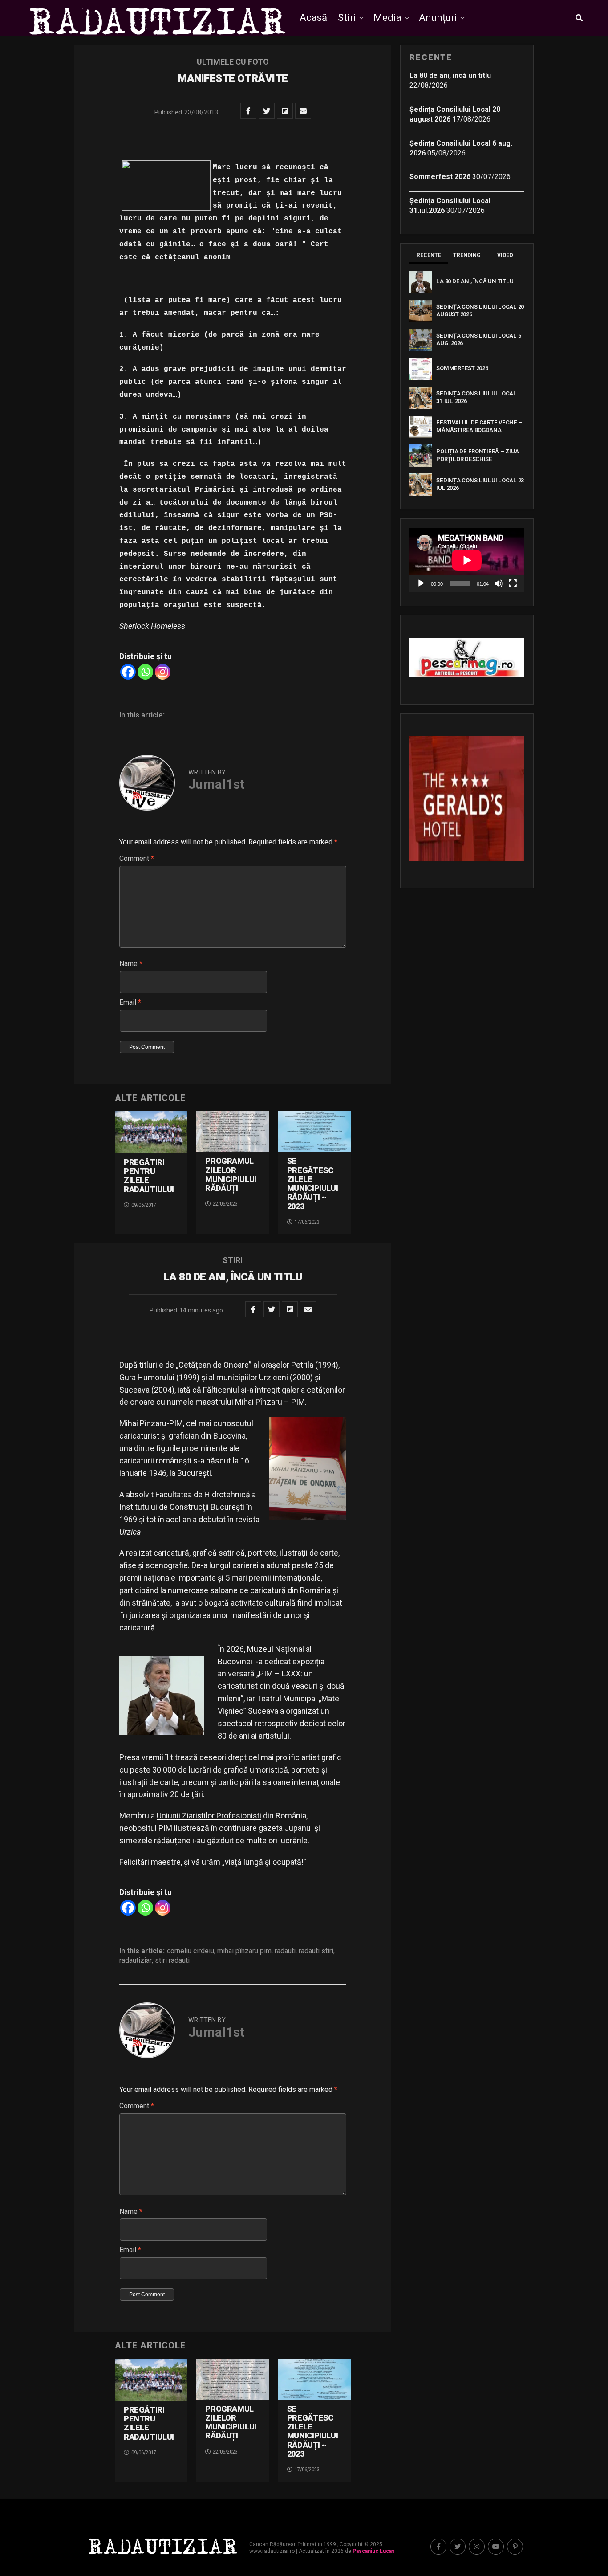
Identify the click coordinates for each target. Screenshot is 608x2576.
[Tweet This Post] (267, 111)
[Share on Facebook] (248, 111)
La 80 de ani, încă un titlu (450, 75)
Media (387, 18)
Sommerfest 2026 (440, 177)
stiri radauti (172, 1961)
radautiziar (136, 1961)
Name (131, 964)
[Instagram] (163, 672)
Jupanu (298, 1828)
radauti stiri (316, 1951)
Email (130, 1002)
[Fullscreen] (513, 583)
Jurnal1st (216, 784)
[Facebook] (128, 672)
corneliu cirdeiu (191, 1951)
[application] (467, 560)
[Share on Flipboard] (285, 111)
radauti (285, 1951)
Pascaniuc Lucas (374, 2551)
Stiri (347, 18)
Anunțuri (438, 18)
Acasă (313, 18)
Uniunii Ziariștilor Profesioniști (209, 1816)
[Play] (421, 583)
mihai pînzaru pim (244, 1951)
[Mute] (499, 583)
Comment (137, 858)
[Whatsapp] (145, 672)
